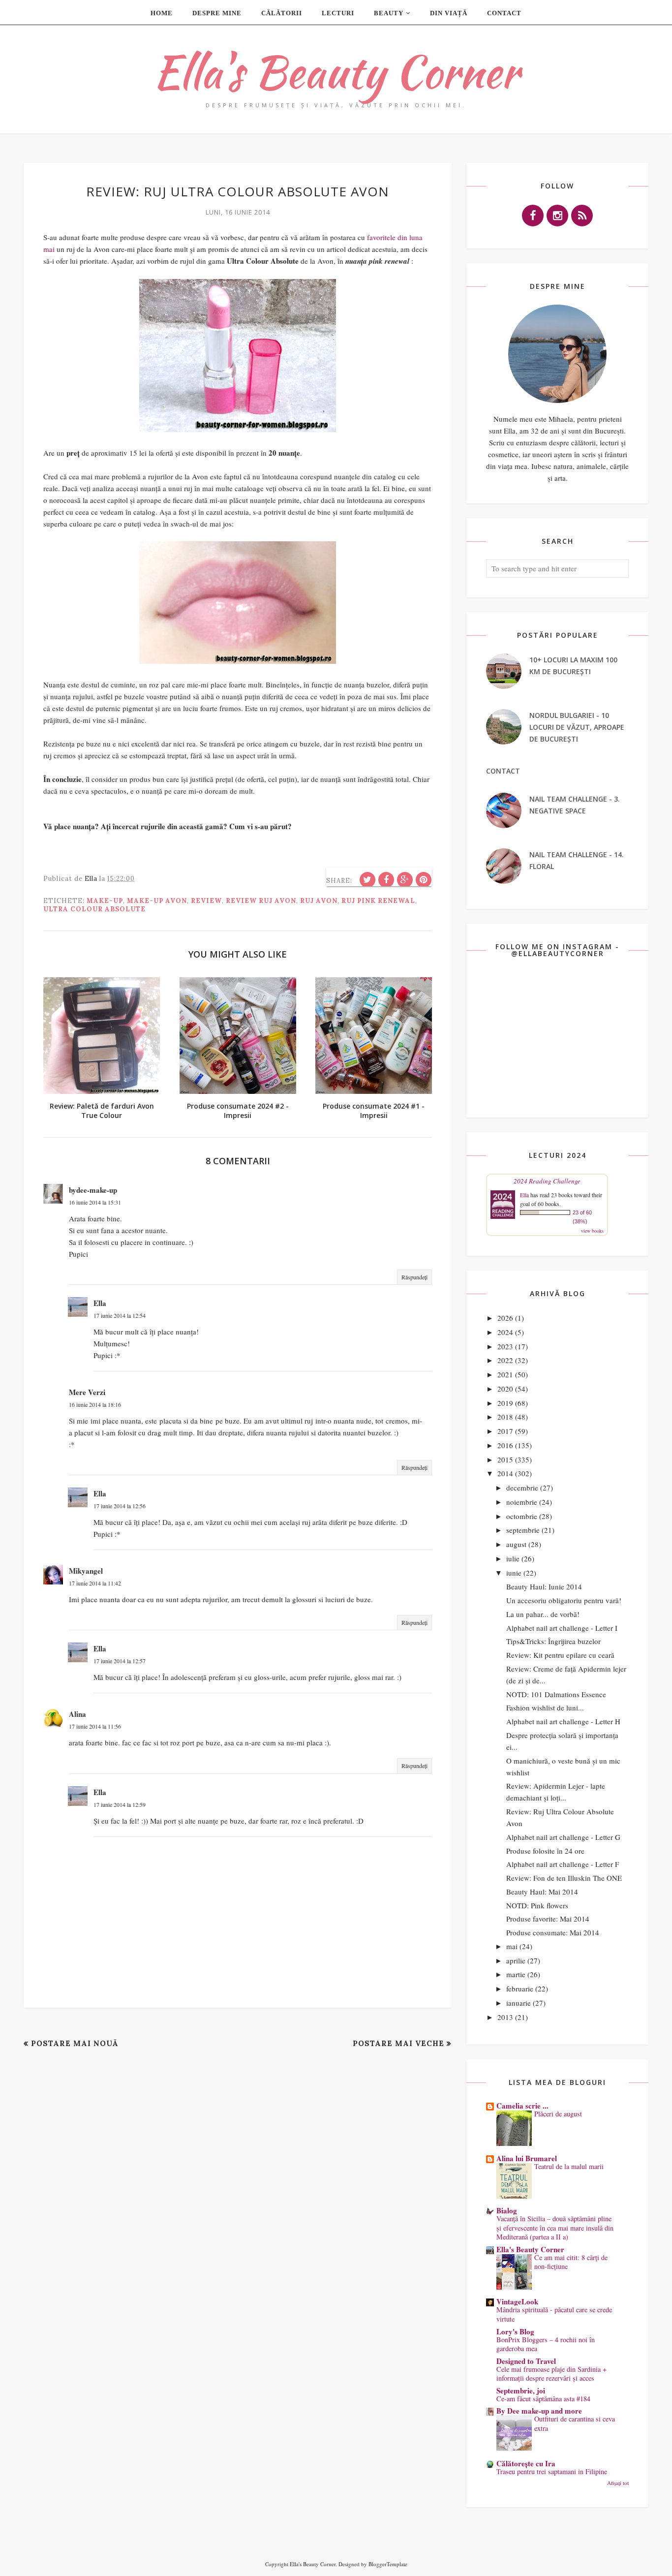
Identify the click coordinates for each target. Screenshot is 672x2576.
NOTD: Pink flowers (537, 1905)
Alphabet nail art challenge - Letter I (562, 1628)
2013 (505, 2017)
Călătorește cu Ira (526, 2463)
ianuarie (519, 2003)
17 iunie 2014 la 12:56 (120, 1506)
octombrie (522, 1516)
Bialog (507, 2210)
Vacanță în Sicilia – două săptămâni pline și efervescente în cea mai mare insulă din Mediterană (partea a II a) (555, 2228)
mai (512, 1946)
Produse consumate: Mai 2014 (553, 1932)
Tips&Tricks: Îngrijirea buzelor (553, 1641)
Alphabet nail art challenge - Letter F (563, 1864)
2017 (505, 1431)
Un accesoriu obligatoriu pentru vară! (564, 1600)
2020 (505, 1389)
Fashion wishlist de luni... (545, 1707)
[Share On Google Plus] (405, 880)
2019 (505, 1403)
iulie (513, 1558)
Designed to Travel (526, 2361)
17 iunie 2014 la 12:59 (120, 1804)
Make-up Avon (157, 901)
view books (592, 1231)
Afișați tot (618, 2483)
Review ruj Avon (261, 901)
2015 (505, 1459)
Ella (100, 1303)
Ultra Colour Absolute (94, 909)
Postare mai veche (398, 2043)
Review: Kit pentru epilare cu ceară (560, 1655)
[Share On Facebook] (386, 880)
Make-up (105, 901)
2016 (505, 1445)
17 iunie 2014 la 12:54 (120, 1315)
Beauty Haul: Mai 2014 (542, 1892)
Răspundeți (414, 1277)
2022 (505, 1360)
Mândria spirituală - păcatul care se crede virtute (554, 2314)
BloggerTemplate (388, 2564)
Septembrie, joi (521, 2390)
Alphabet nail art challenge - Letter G (563, 1837)
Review (206, 901)
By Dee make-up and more (539, 2411)
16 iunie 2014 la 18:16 (95, 1404)
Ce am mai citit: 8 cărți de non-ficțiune (571, 2262)
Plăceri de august (558, 2114)
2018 (505, 1417)
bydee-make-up (93, 1190)
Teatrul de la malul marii (569, 2166)
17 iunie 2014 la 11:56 (95, 1726)
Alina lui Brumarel (527, 2158)
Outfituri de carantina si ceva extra (575, 2423)
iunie (514, 1573)
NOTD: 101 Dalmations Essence (556, 1694)
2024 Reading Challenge (547, 1181)
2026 (505, 1318)
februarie (520, 1988)
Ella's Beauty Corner (336, 72)
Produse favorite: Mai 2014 (548, 1919)
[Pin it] (424, 880)
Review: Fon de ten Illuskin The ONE (564, 1878)
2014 (505, 1473)
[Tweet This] (367, 880)
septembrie (523, 1530)
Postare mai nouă (75, 2043)
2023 (505, 1346)
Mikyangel (86, 1571)
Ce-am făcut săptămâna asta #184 (543, 2399)
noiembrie (522, 1502)
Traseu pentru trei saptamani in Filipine (552, 2471)
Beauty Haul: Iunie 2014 (544, 1586)
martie (516, 1974)
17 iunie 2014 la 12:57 (120, 1661)
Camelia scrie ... (522, 2106)
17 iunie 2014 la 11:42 (95, 1583)
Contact (503, 771)
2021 (505, 1374)
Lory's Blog (515, 2331)
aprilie (516, 1960)
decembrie (522, 1488)
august (516, 1544)
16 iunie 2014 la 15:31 (95, 1202)
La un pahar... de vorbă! (543, 1614)
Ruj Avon (319, 901)
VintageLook (517, 2301)
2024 (505, 1332)
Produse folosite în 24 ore (545, 1851)
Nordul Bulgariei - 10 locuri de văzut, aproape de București (577, 727)
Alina (77, 1714)
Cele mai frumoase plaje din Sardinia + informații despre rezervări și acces (551, 2374)
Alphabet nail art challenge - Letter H (563, 1721)
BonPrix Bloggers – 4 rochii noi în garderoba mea (546, 2344)
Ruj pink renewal (378, 901)
